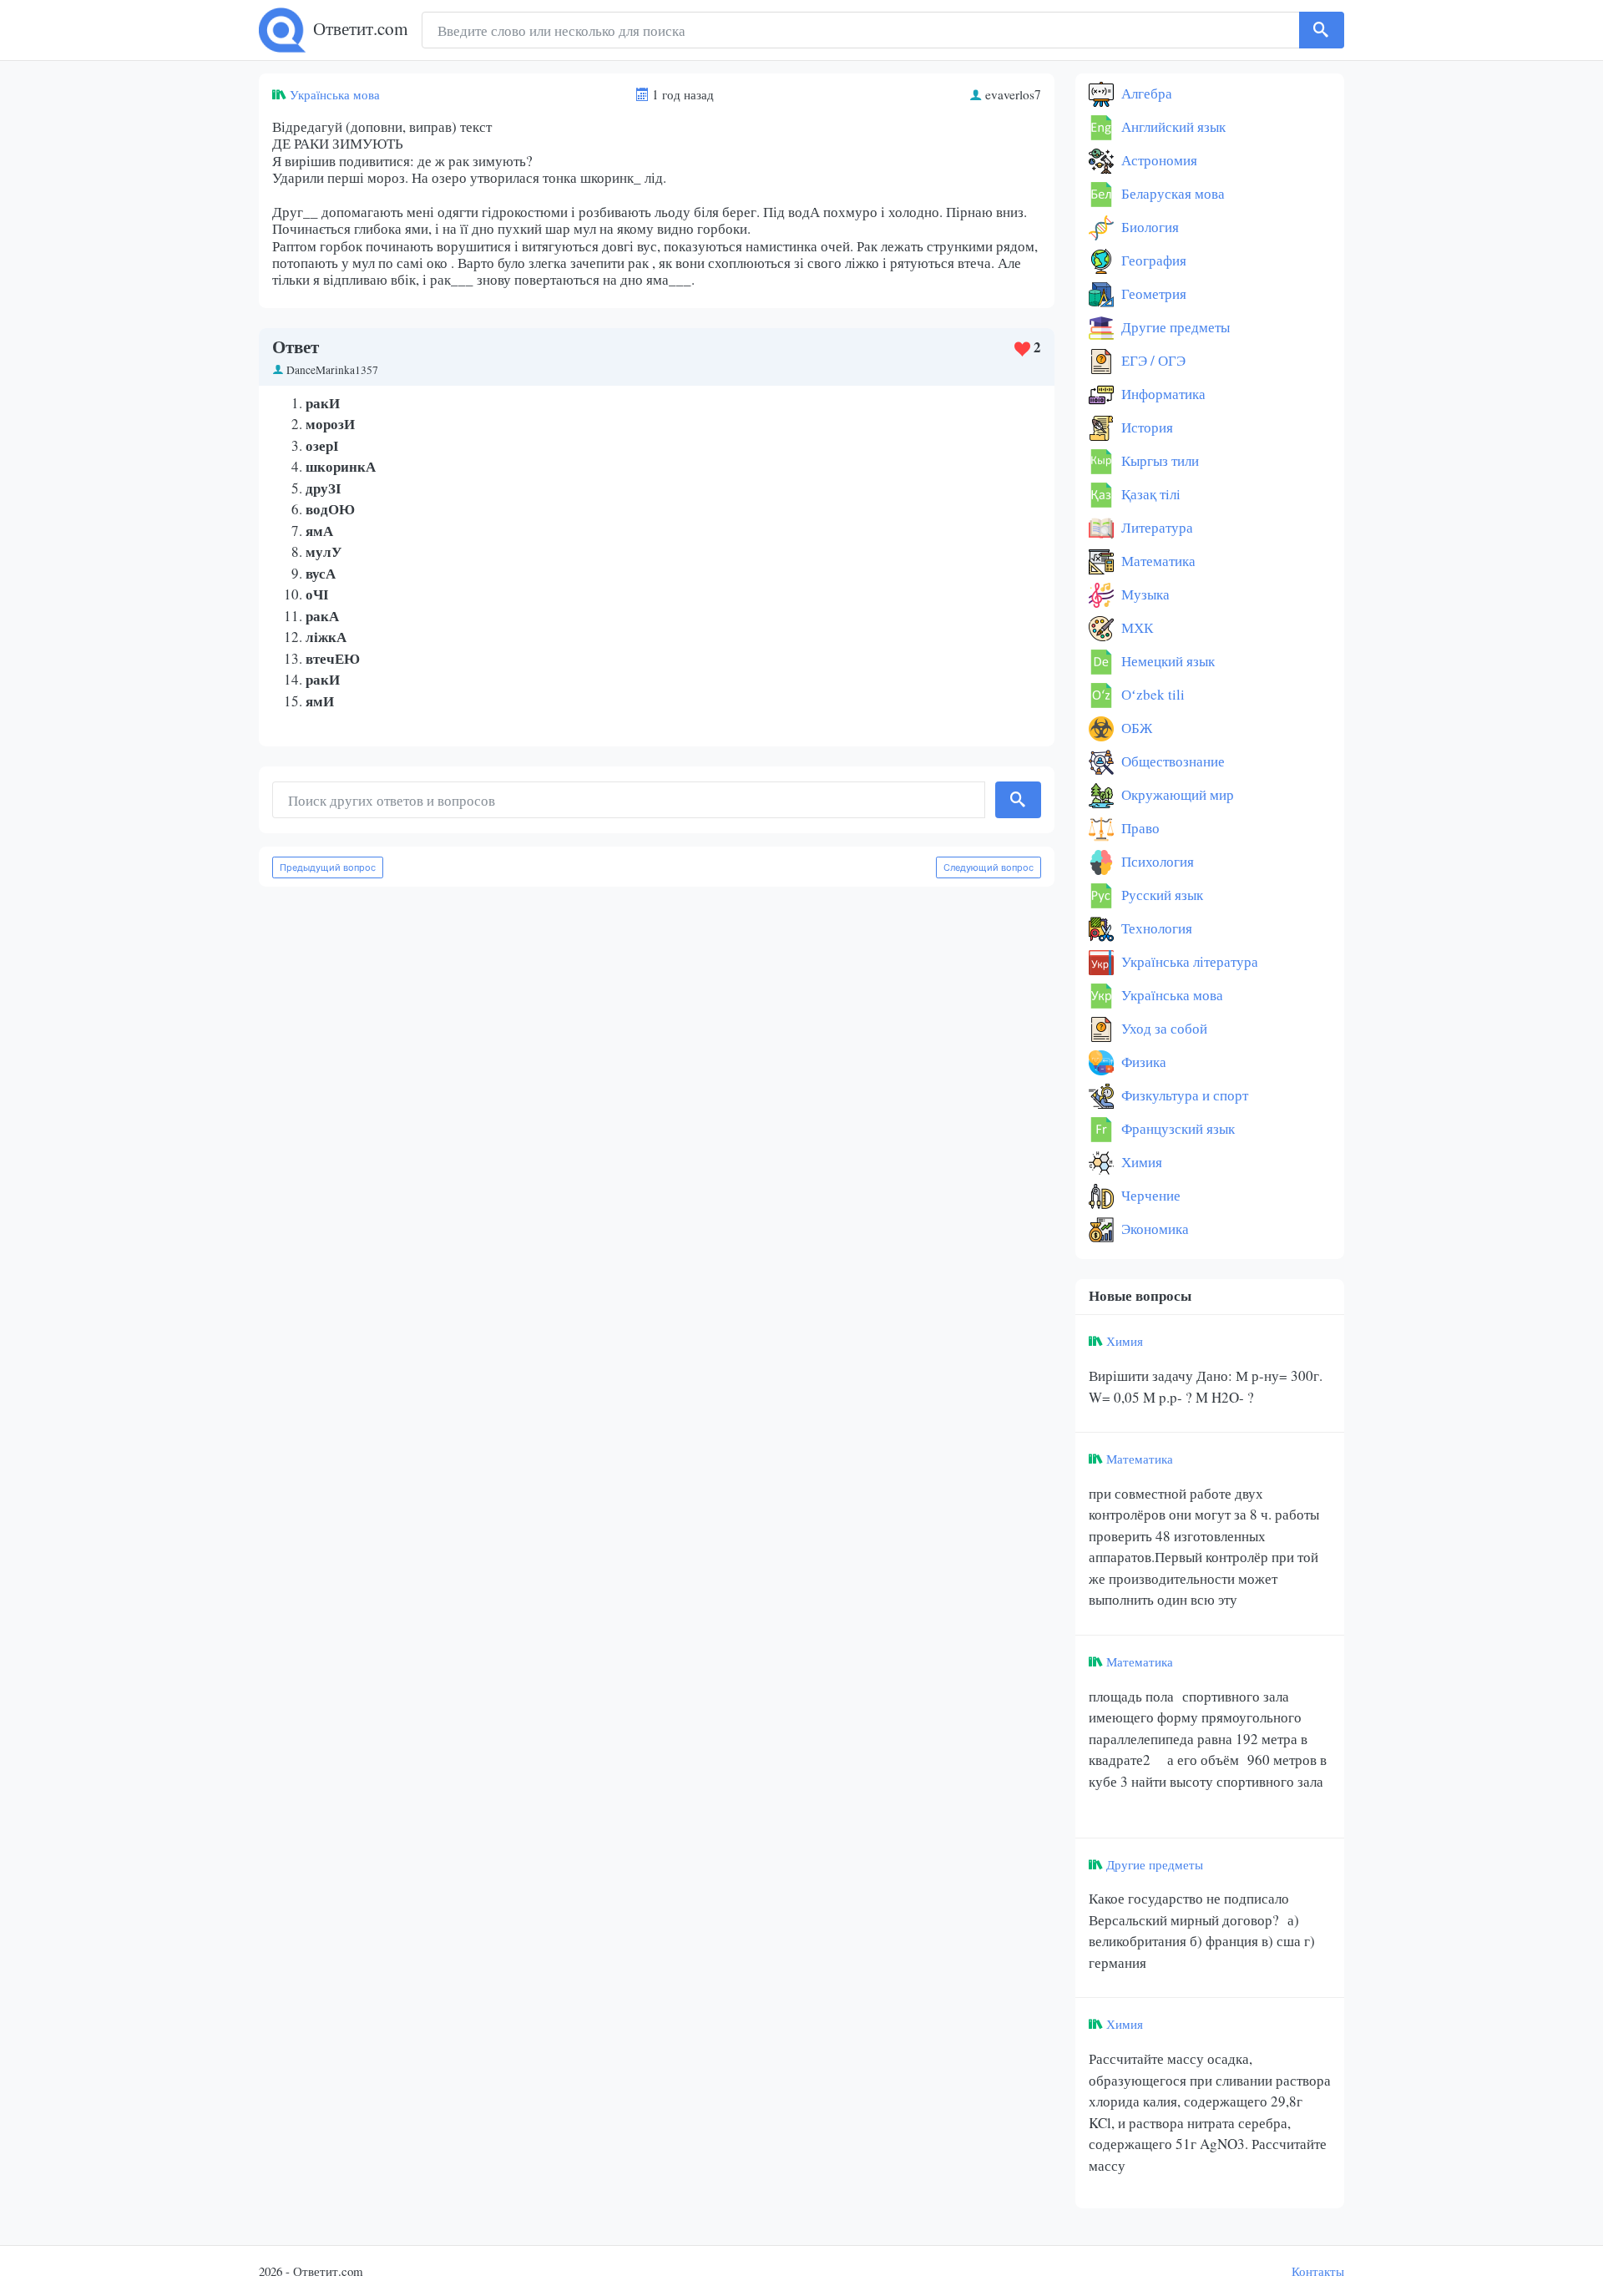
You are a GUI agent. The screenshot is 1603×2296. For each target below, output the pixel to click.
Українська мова (335, 94)
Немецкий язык (1166, 661)
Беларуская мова (1171, 193)
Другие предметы (1174, 327)
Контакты (1318, 2271)
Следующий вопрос (989, 867)
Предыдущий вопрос (328, 867)
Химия (1140, 1162)
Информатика (1162, 394)
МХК (1135, 627)
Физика (1142, 1062)
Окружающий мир (1176, 794)
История (1145, 427)
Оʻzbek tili (1151, 694)
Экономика (1153, 1229)
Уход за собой (1163, 1028)
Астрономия (1158, 160)
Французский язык (1176, 1128)
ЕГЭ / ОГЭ (1152, 360)
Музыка (1144, 594)
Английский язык (1172, 126)
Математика (1157, 561)
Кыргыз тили (1158, 460)
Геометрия (1152, 293)
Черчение (1149, 1195)
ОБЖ (1135, 728)
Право (1139, 828)
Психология (1156, 861)
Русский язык (1161, 895)
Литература (1155, 527)
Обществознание (1171, 761)
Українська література (1188, 961)
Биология (1148, 227)
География (1152, 260)
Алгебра (1145, 93)
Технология (1155, 928)
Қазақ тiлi (1149, 494)
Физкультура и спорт (1183, 1095)
